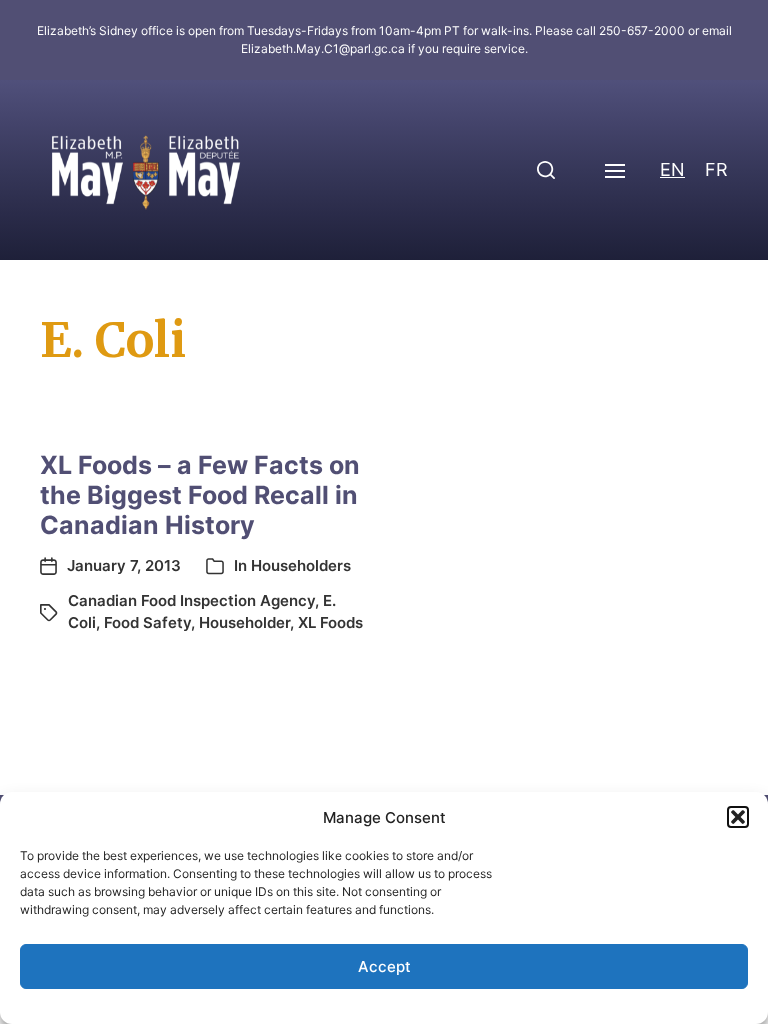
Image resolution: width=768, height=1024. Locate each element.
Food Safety (147, 622)
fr (716, 169)
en (672, 169)
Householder (244, 622)
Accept (384, 966)
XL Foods (330, 622)
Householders (301, 565)
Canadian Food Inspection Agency (191, 600)
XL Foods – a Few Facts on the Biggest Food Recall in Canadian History (200, 495)
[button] (738, 817)
